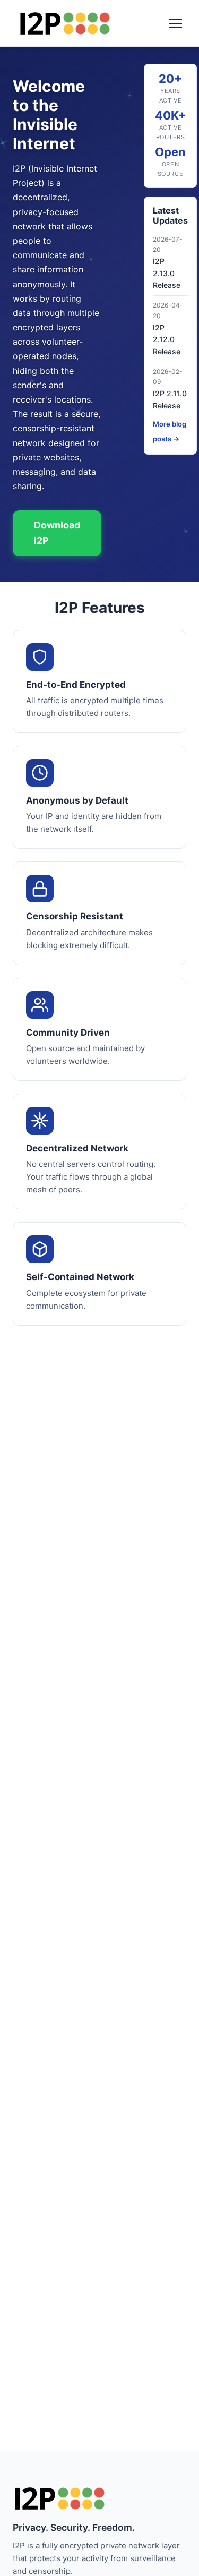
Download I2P (57, 533)
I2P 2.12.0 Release (167, 339)
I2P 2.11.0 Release (170, 399)
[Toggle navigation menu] (176, 23)
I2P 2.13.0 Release (167, 273)
